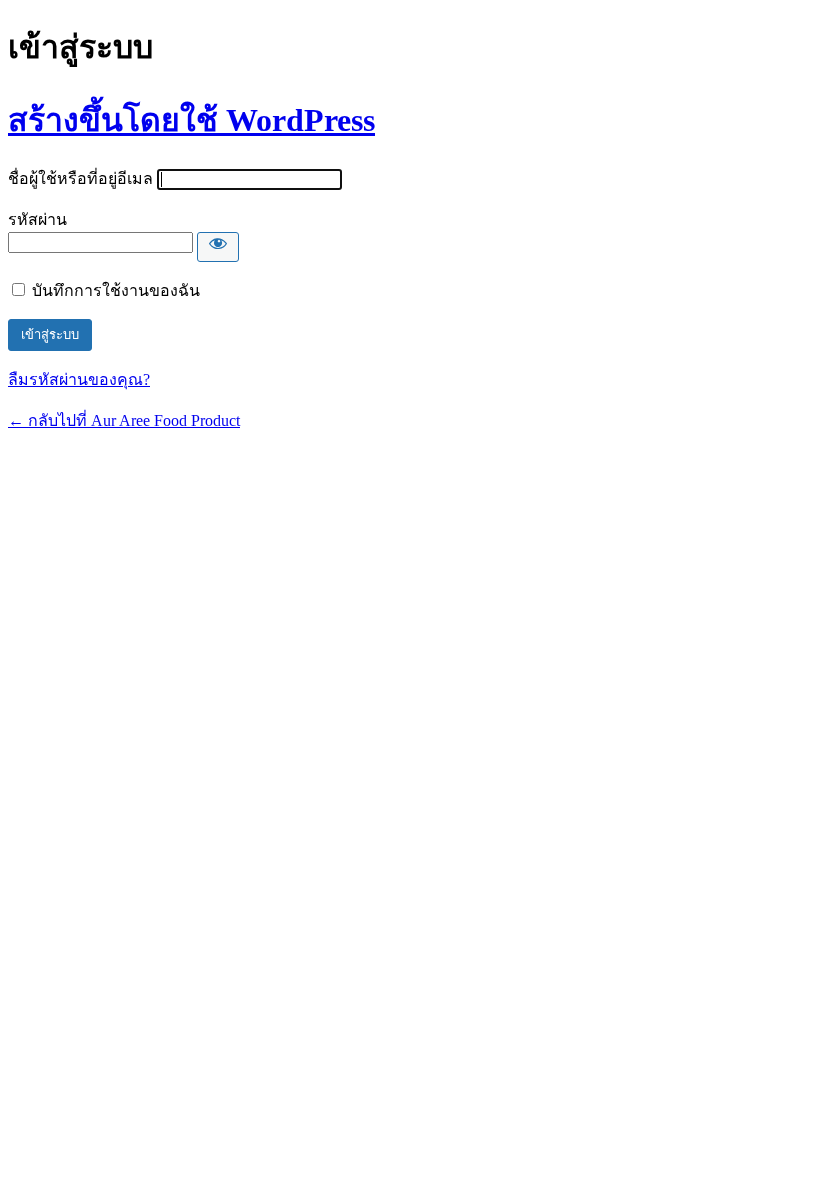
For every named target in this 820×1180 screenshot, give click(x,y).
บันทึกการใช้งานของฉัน (116, 290)
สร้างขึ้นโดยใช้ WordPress (191, 120)
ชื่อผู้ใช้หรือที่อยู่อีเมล (80, 178)
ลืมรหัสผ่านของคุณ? (79, 379)
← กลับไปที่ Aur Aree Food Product (124, 420)
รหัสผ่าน (37, 219)
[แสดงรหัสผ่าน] (218, 247)
